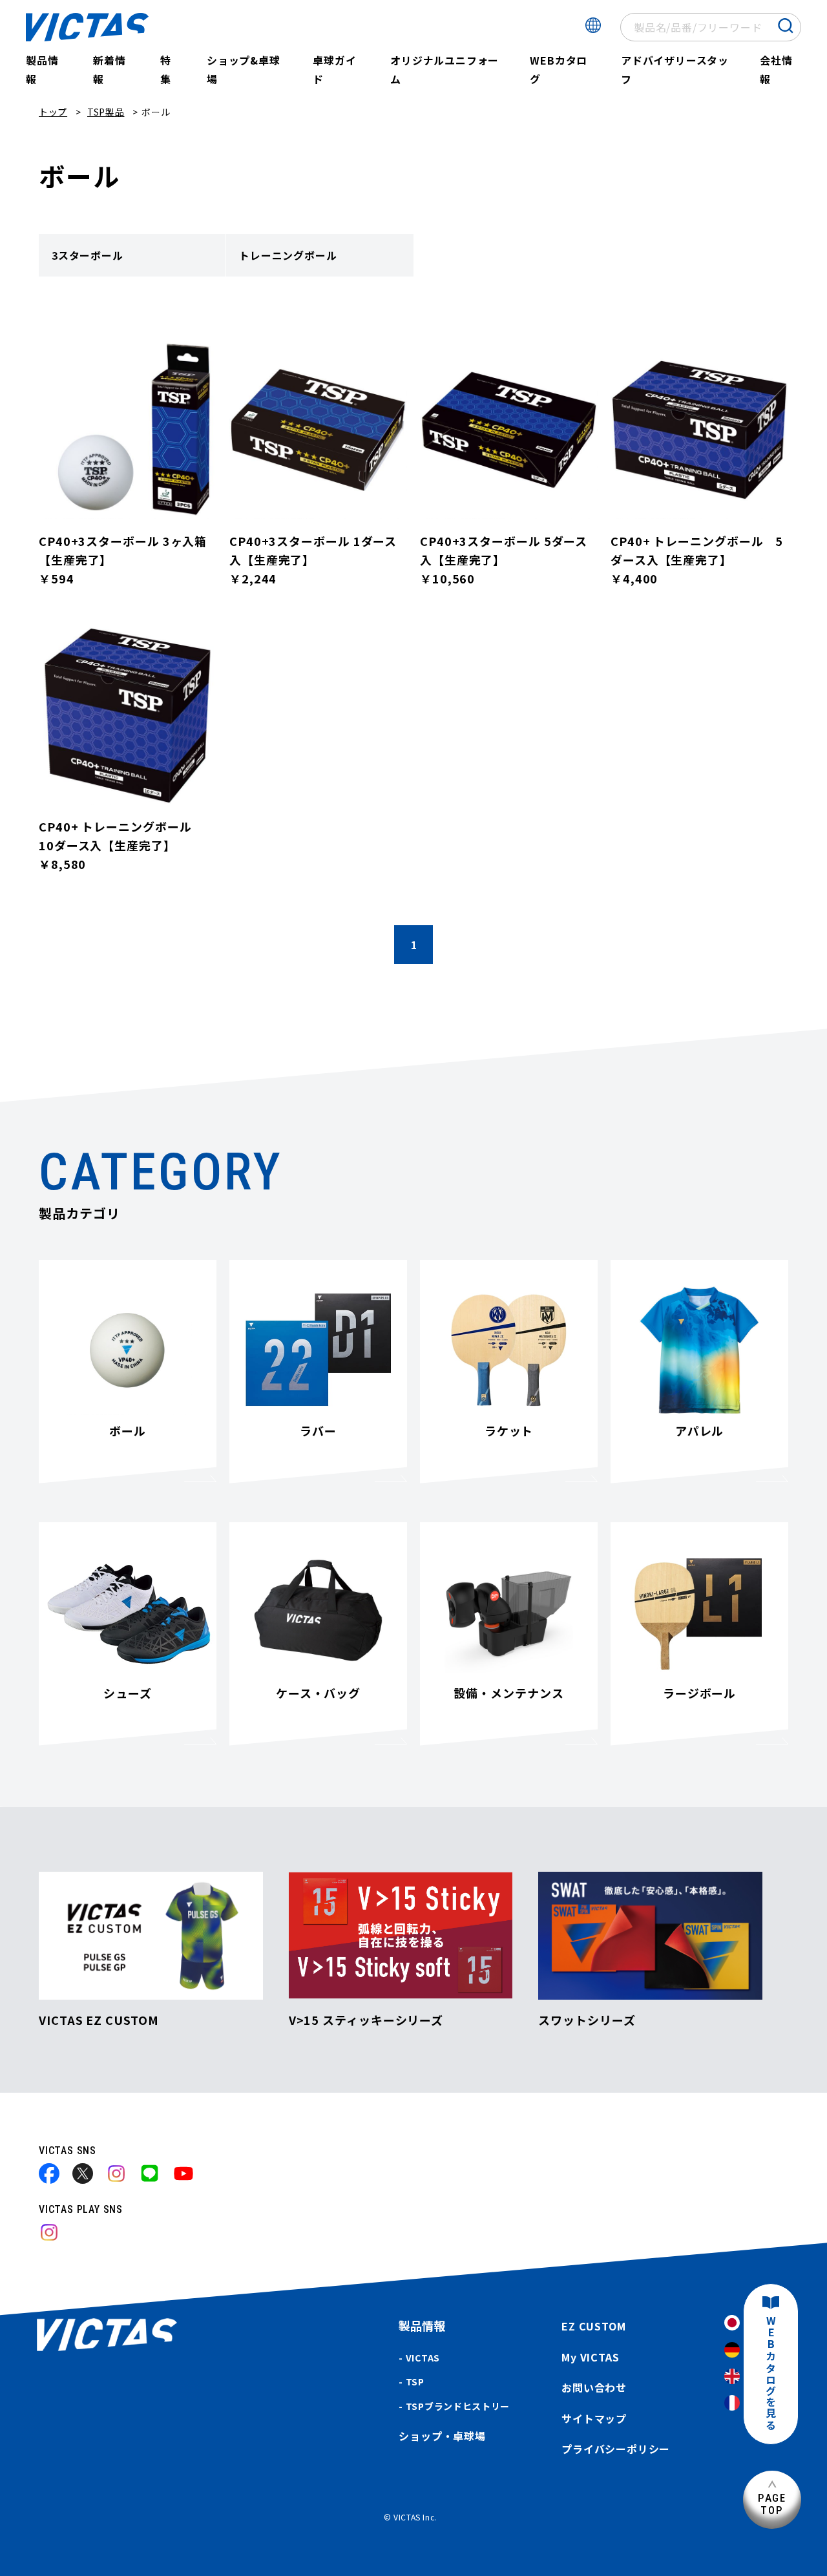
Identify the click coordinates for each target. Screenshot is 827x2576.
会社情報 (776, 69)
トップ (53, 112)
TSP (415, 2382)
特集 (166, 69)
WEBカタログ (559, 69)
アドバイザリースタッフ (675, 69)
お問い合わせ (594, 2387)
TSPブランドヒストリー (458, 2406)
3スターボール (88, 255)
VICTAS (423, 2358)
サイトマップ (594, 2418)
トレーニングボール (288, 255)
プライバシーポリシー (616, 2449)
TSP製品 (106, 112)
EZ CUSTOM (593, 2326)
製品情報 (42, 69)
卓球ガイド (334, 69)
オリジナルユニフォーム (445, 69)
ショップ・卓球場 (442, 2436)
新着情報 (109, 69)
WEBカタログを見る (771, 2373)
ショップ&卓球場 (244, 69)
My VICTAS (590, 2357)
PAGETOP (772, 2504)
